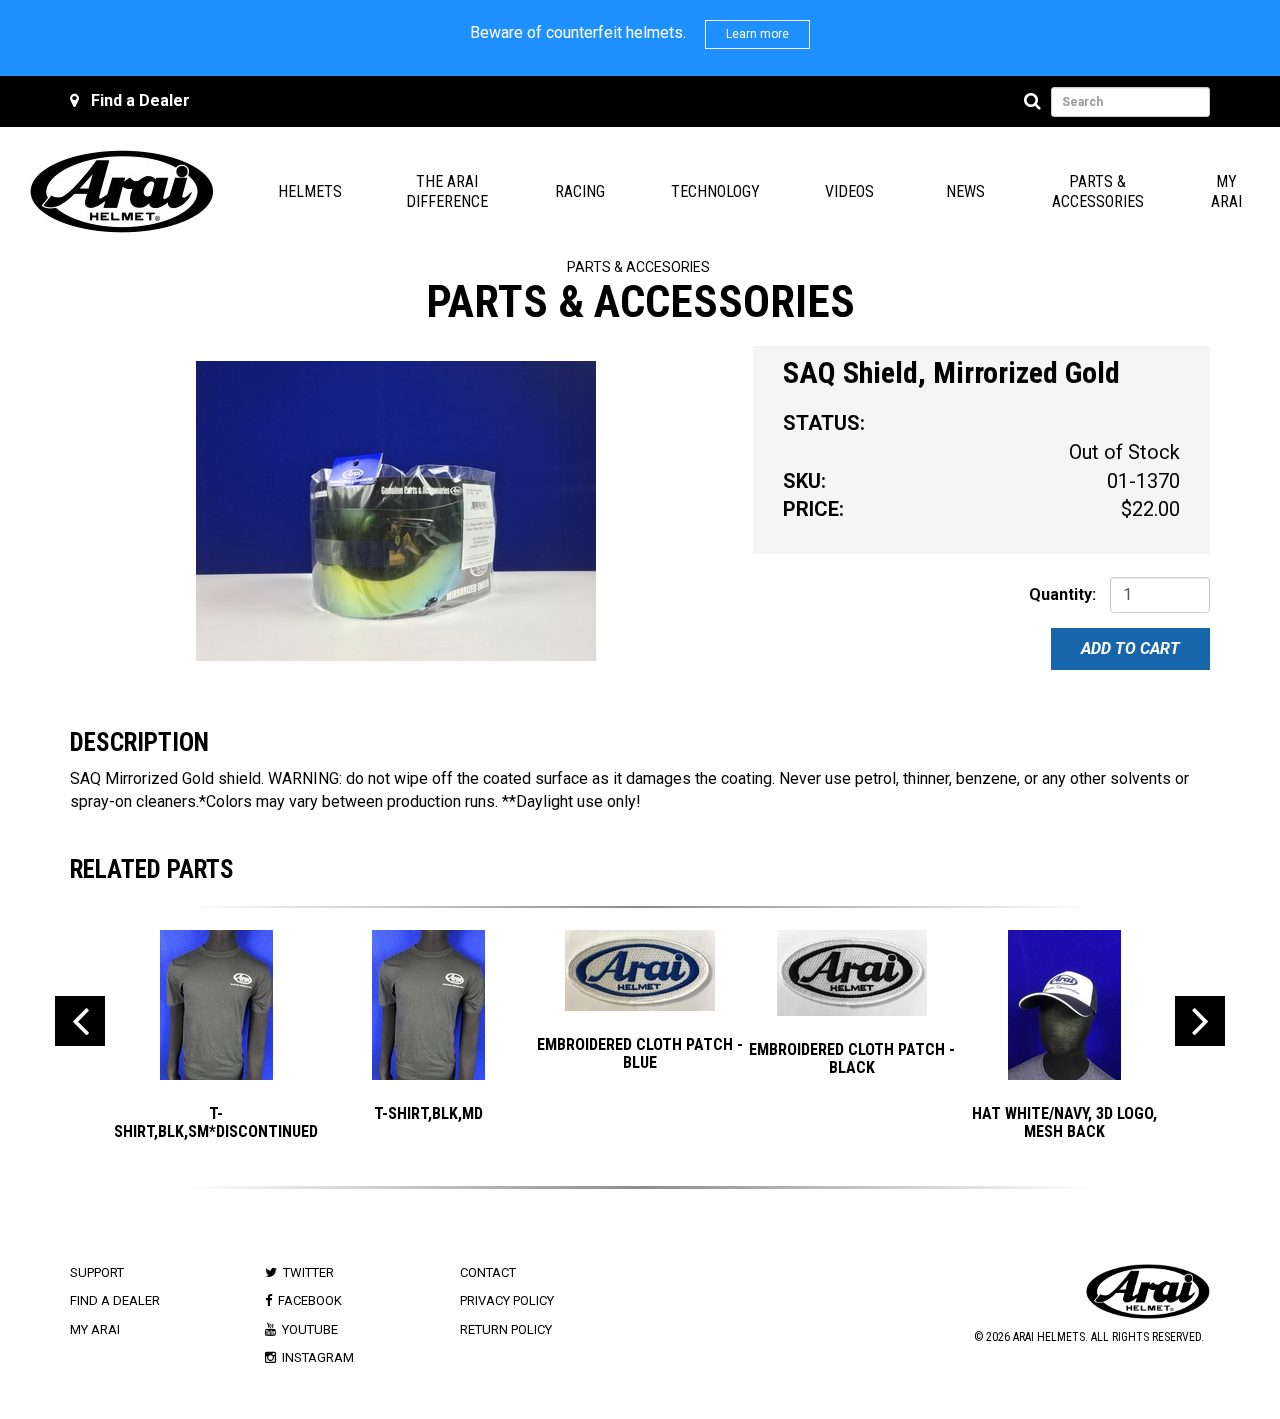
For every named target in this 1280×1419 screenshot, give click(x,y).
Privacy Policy (507, 1300)
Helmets (310, 191)
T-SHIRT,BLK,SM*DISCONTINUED (216, 1122)
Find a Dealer (140, 100)
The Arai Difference (447, 191)
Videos (849, 191)
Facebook (310, 1300)
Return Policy (506, 1329)
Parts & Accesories (638, 267)
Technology (715, 191)
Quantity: (1062, 594)
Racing (580, 191)
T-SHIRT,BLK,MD (428, 1113)
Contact (488, 1272)
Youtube (310, 1329)
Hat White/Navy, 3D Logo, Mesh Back (1064, 1122)
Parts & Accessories (1098, 191)
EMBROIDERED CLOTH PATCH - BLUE (640, 1053)
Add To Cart (1130, 648)
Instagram (318, 1357)
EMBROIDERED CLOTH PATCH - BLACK (852, 1058)
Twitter (308, 1272)
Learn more (757, 34)
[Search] (1035, 102)
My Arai (1226, 191)
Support (97, 1272)
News (965, 191)
